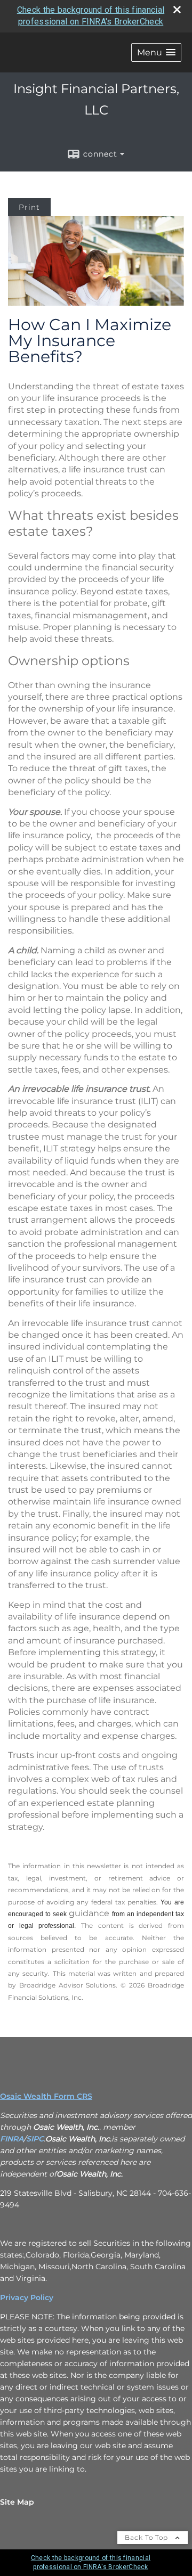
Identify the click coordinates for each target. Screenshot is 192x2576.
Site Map (17, 2502)
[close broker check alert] (177, 10)
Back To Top (147, 2537)
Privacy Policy (27, 2297)
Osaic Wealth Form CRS (46, 2096)
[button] (156, 52)
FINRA (12, 2139)
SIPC (35, 2139)
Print (29, 207)
